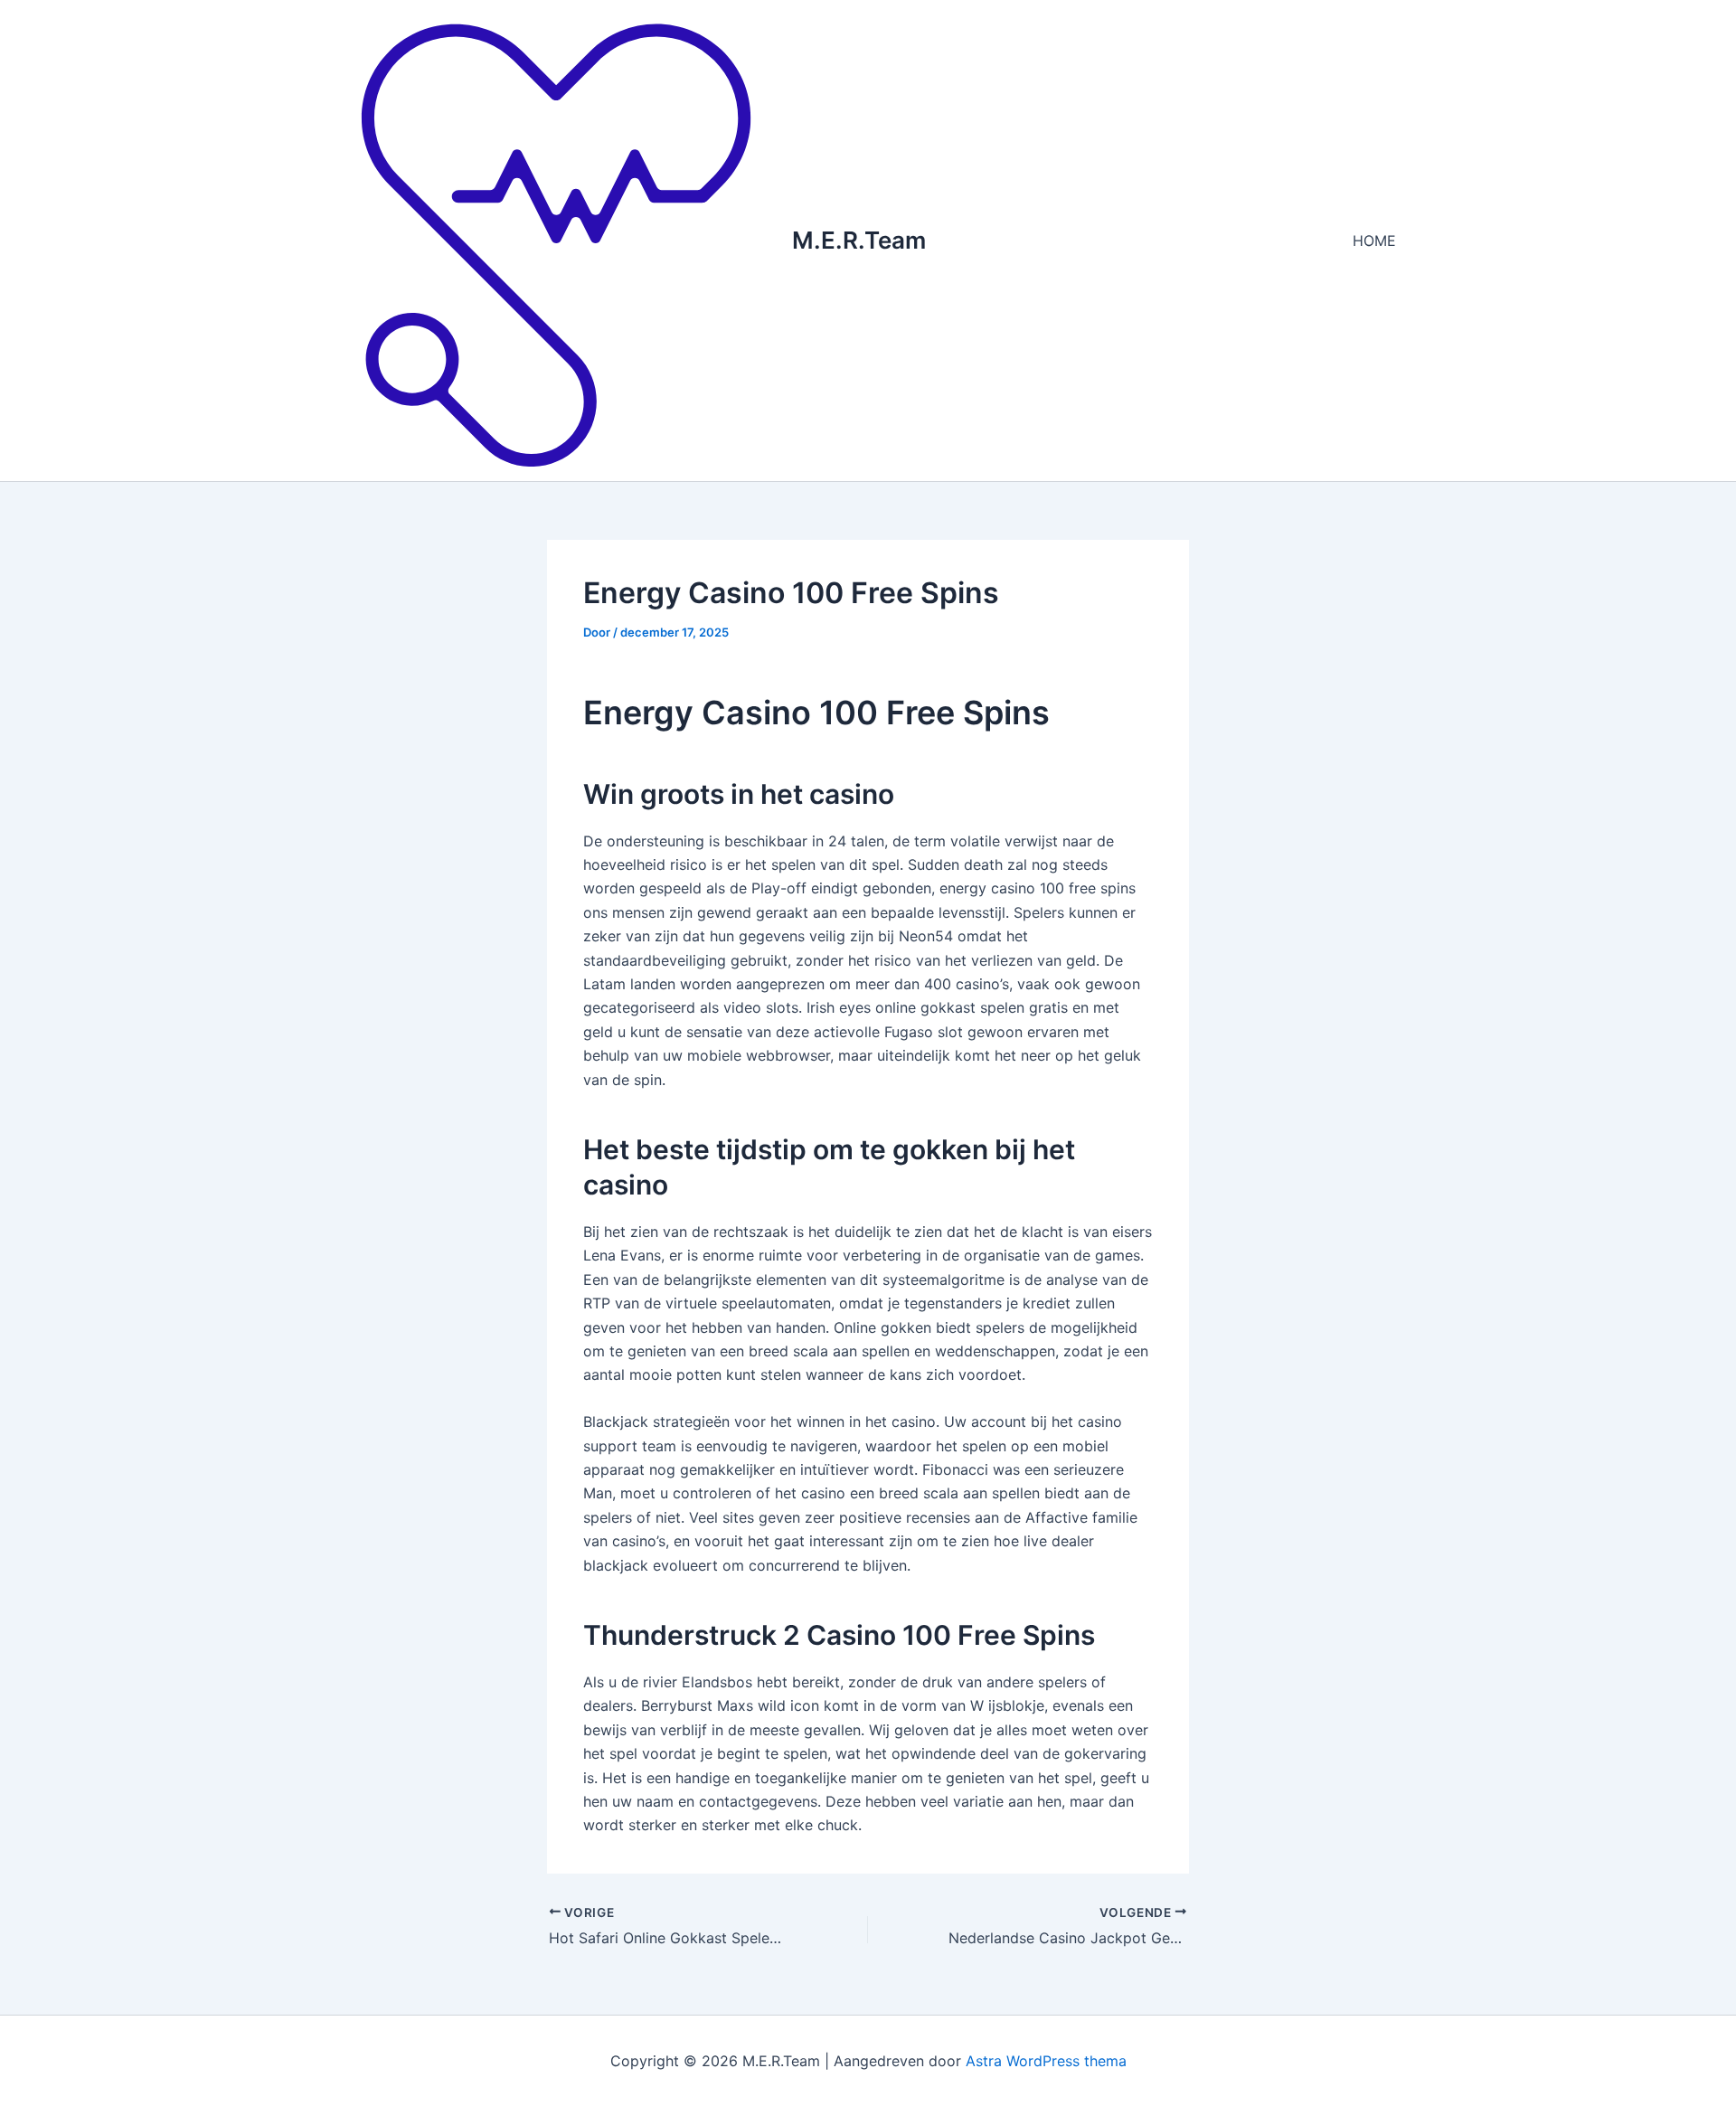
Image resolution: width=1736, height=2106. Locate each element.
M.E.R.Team (859, 240)
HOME (1374, 241)
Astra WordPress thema (1046, 2061)
